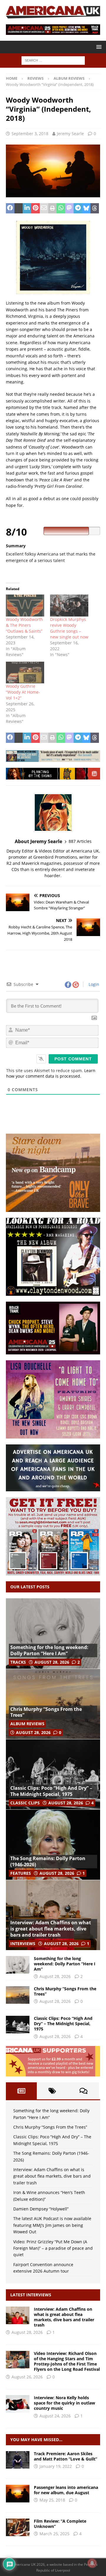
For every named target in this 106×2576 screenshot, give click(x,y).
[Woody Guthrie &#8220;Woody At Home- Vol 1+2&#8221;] (25, 673)
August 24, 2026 (55, 2416)
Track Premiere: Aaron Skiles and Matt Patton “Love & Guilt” (66, 2456)
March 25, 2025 (54, 2534)
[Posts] (21, 2091)
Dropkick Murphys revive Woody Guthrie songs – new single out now (69, 628)
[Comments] (83, 2091)
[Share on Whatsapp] (61, 208)
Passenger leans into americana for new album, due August (66, 2490)
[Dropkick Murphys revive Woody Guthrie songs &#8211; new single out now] (69, 605)
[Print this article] (53, 208)
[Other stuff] (18, 2527)
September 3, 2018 (30, 134)
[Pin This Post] (35, 208)
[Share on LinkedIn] (27, 208)
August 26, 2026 (27, 2377)
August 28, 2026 (52, 1662)
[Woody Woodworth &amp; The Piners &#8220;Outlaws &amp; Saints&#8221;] (25, 605)
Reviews (35, 78)
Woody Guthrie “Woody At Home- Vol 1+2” (23, 692)
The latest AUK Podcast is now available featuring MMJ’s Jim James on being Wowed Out (52, 2225)
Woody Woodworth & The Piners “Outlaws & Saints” (24, 625)
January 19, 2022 (56, 2466)
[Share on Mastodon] (69, 208)
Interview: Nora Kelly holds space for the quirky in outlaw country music (64, 2403)
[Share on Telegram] (78, 208)
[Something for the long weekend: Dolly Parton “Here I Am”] (53, 1633)
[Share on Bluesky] (86, 208)
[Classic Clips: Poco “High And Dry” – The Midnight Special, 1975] (53, 1774)
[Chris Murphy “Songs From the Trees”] (53, 1704)
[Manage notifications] (92, 2563)
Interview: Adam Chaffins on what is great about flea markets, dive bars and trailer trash (51, 1929)
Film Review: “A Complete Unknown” (60, 2524)
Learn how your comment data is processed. (51, 1073)
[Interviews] (18, 2315)
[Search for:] (53, 60)
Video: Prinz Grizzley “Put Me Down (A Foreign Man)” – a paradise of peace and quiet (53, 2248)
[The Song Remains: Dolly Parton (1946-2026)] (53, 1845)
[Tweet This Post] (19, 208)
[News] (18, 2494)
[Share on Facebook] (10, 208)
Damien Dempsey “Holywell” (41, 2209)
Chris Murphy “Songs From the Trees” (46, 1712)
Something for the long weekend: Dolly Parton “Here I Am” (49, 1650)
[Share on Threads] (95, 208)
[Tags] (52, 2091)
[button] (98, 47)
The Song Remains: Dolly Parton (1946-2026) (48, 1861)
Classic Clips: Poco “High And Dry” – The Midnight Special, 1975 (51, 1791)
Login (93, 984)
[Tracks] (18, 2460)
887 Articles (80, 841)
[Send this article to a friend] (44, 208)
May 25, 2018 (52, 2500)
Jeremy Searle (70, 134)
